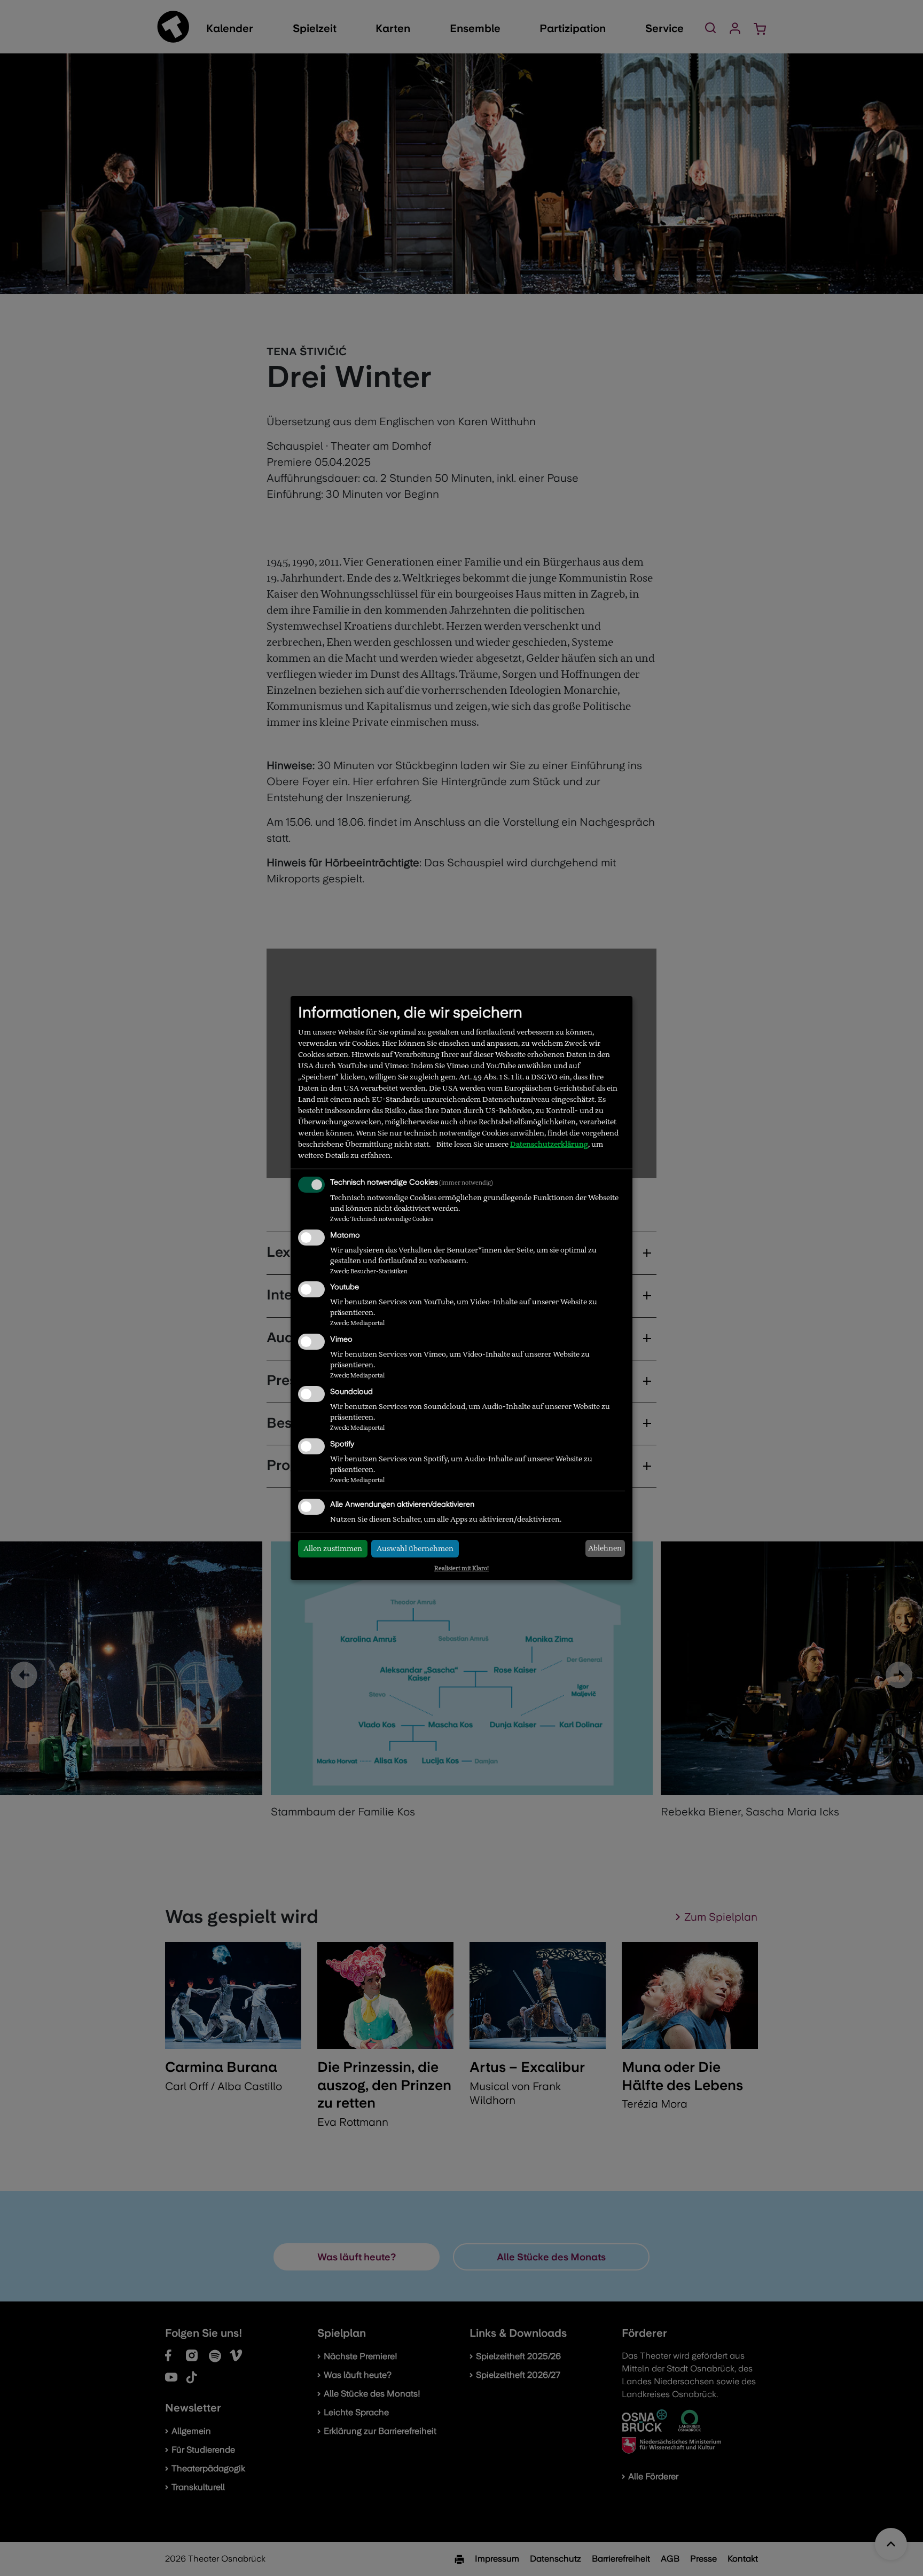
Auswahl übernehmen (415, 1548)
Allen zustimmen (333, 1548)
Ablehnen (605, 1548)
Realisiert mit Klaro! (461, 1568)
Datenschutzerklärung (549, 1144)
